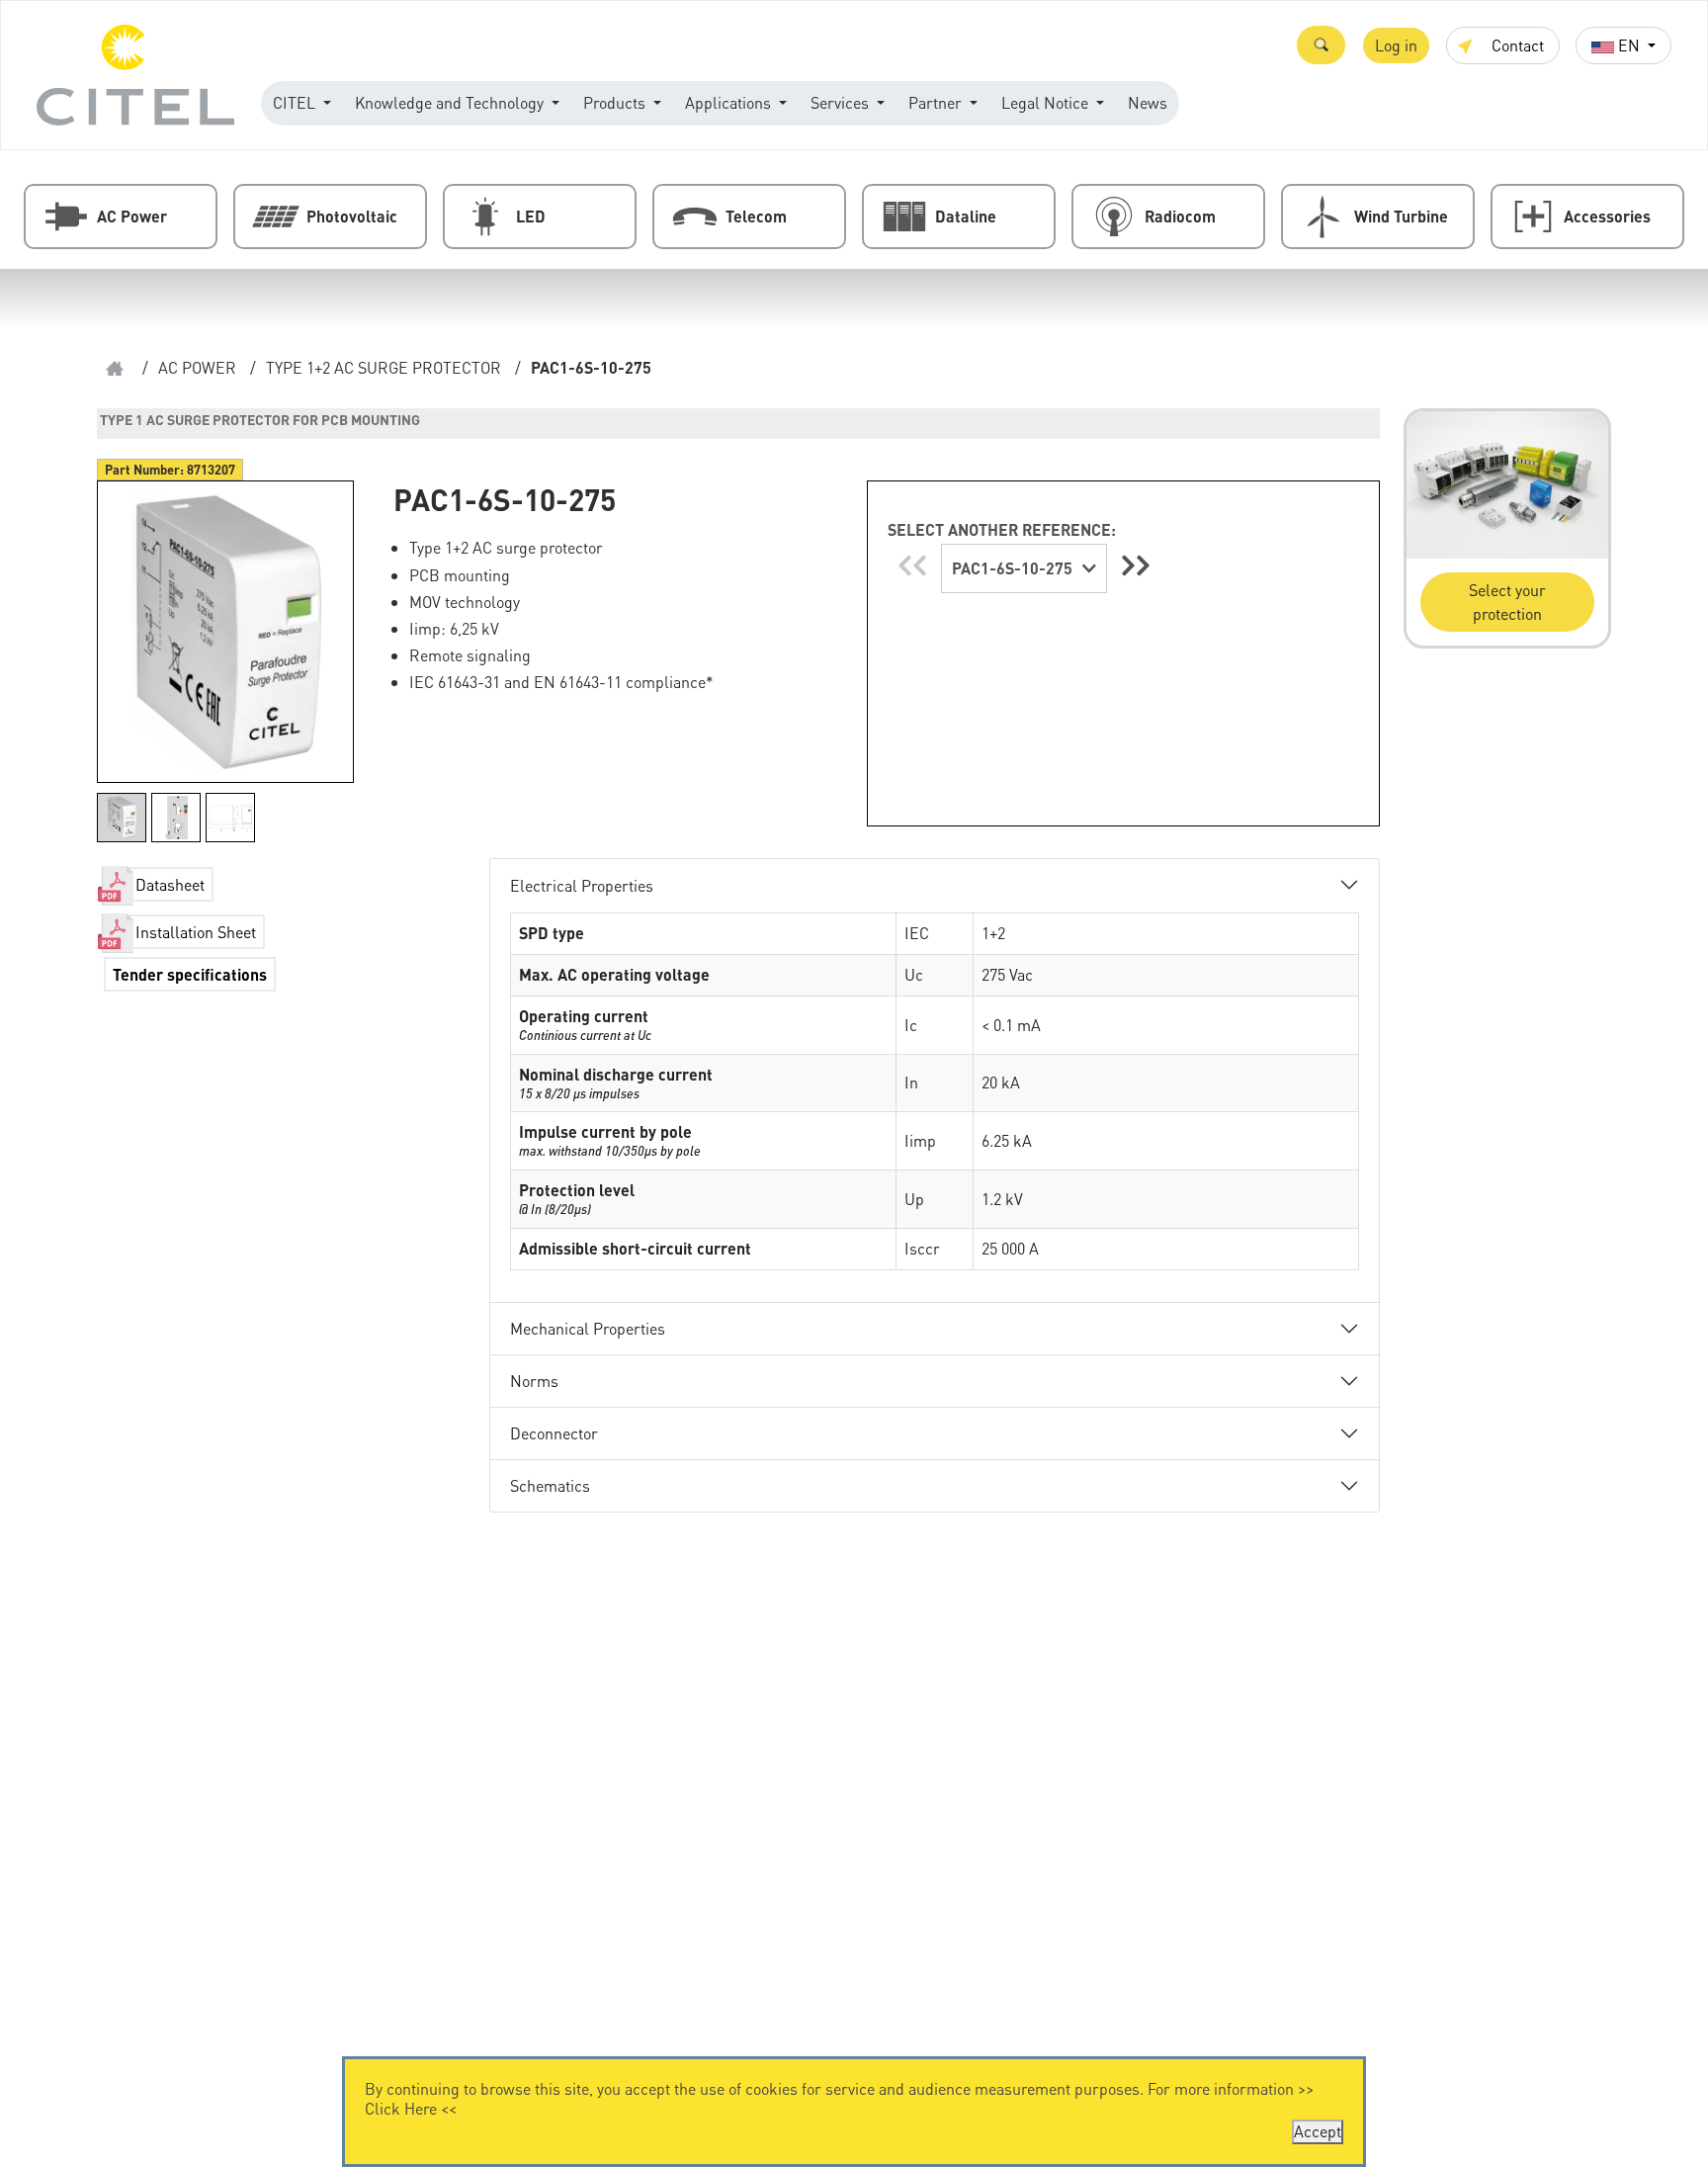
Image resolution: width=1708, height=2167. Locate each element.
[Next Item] (1136, 565)
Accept (1318, 2131)
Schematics (550, 1485)
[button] (1321, 45)
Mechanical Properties (588, 1328)
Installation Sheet (196, 932)
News (1148, 102)
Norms (534, 1381)
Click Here (401, 2108)
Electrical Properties (582, 885)
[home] (115, 368)
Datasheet (170, 884)
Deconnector (554, 1433)
